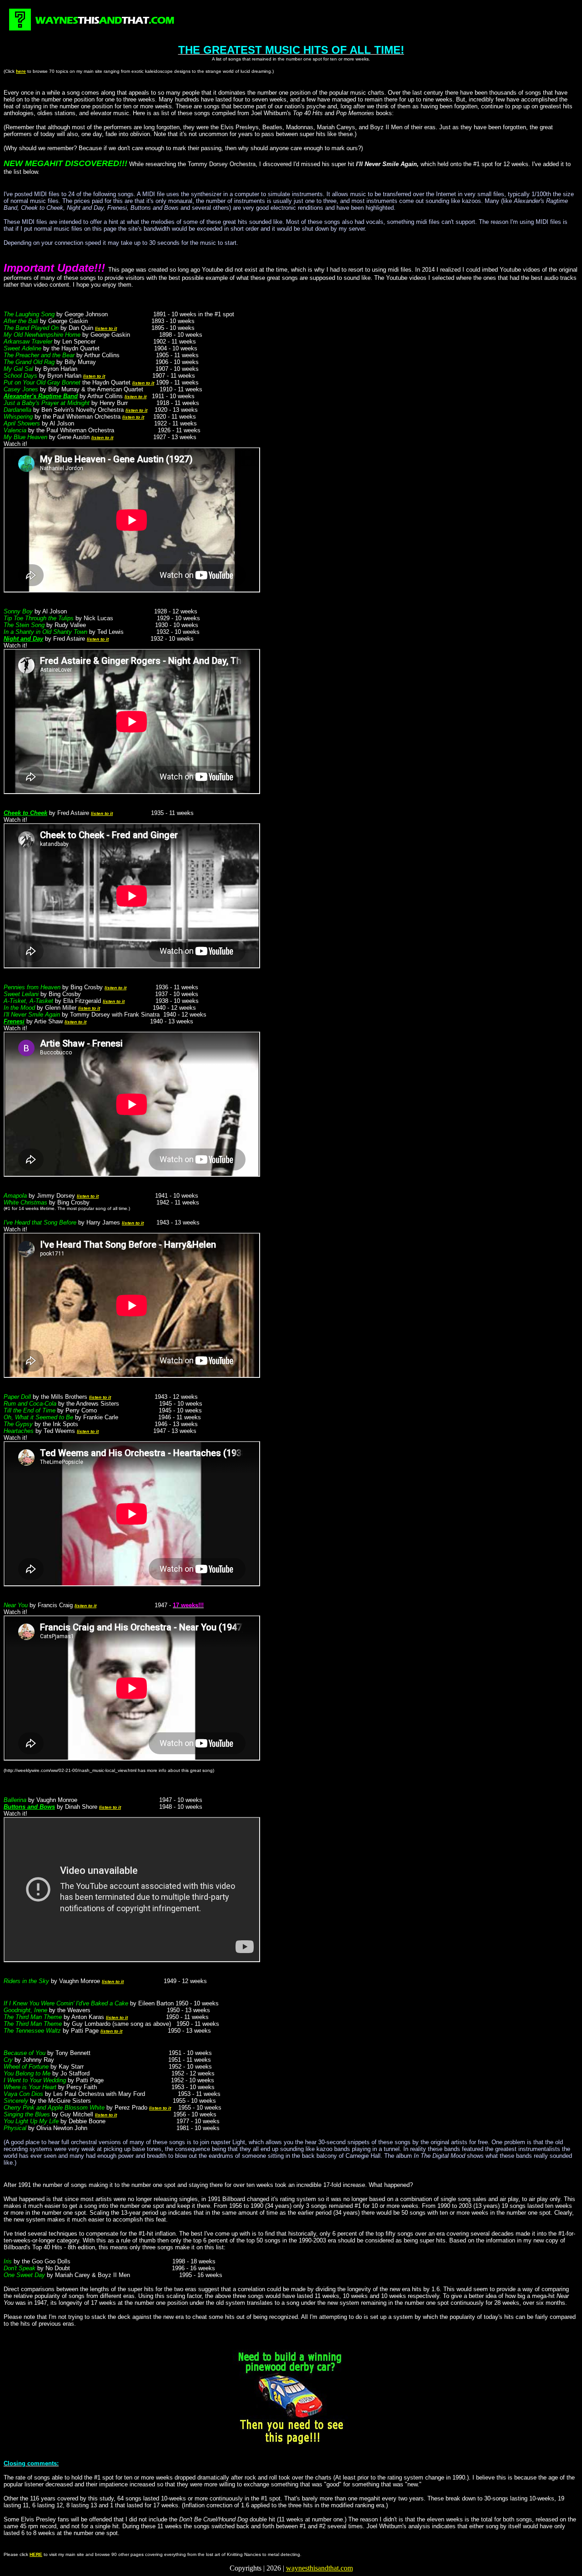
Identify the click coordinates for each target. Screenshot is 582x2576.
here (21, 71)
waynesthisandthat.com (319, 2568)
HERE (36, 2554)
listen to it (106, 328)
